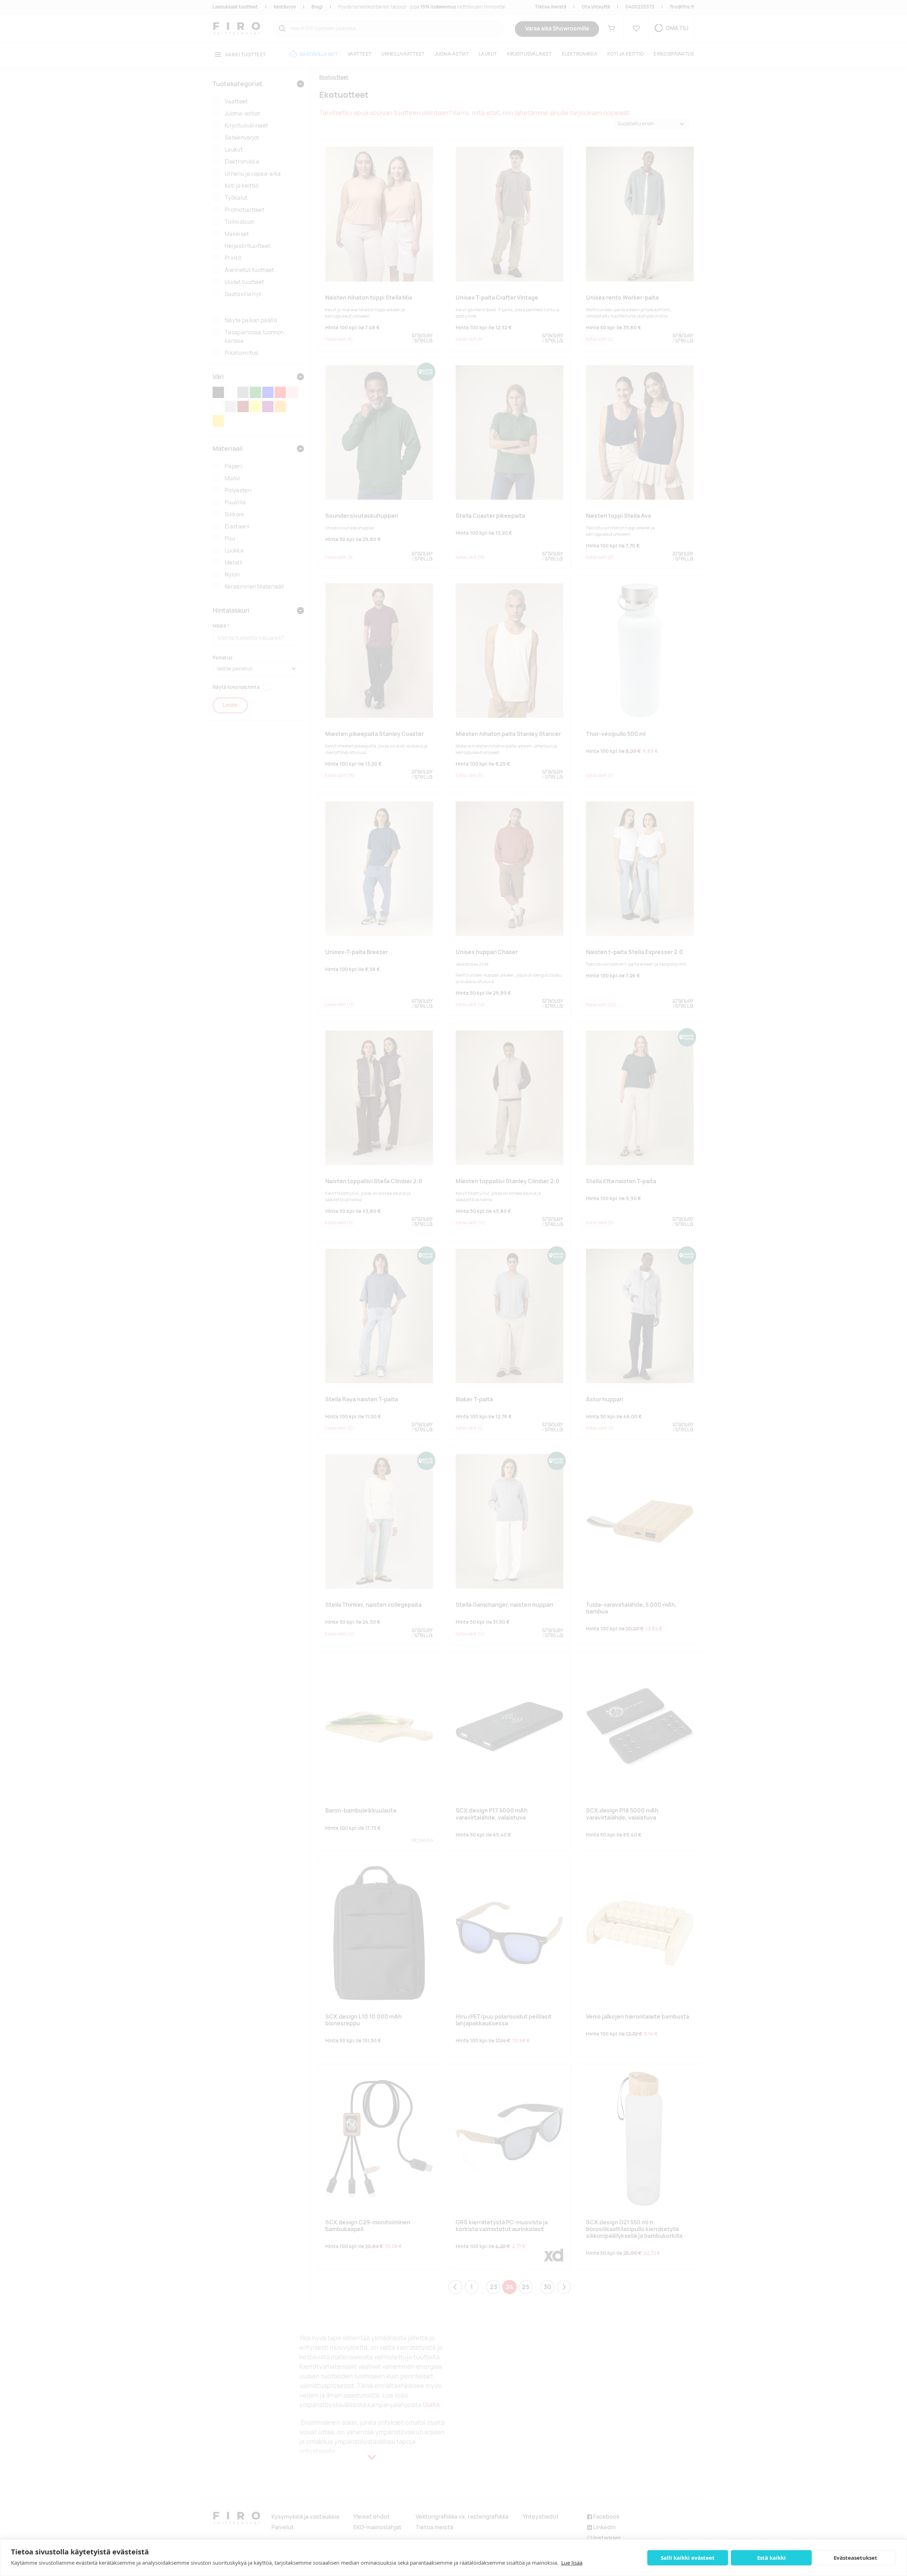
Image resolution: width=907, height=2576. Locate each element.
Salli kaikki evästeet (688, 2558)
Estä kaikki (771, 2558)
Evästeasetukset (855, 2558)
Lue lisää (572, 2563)
